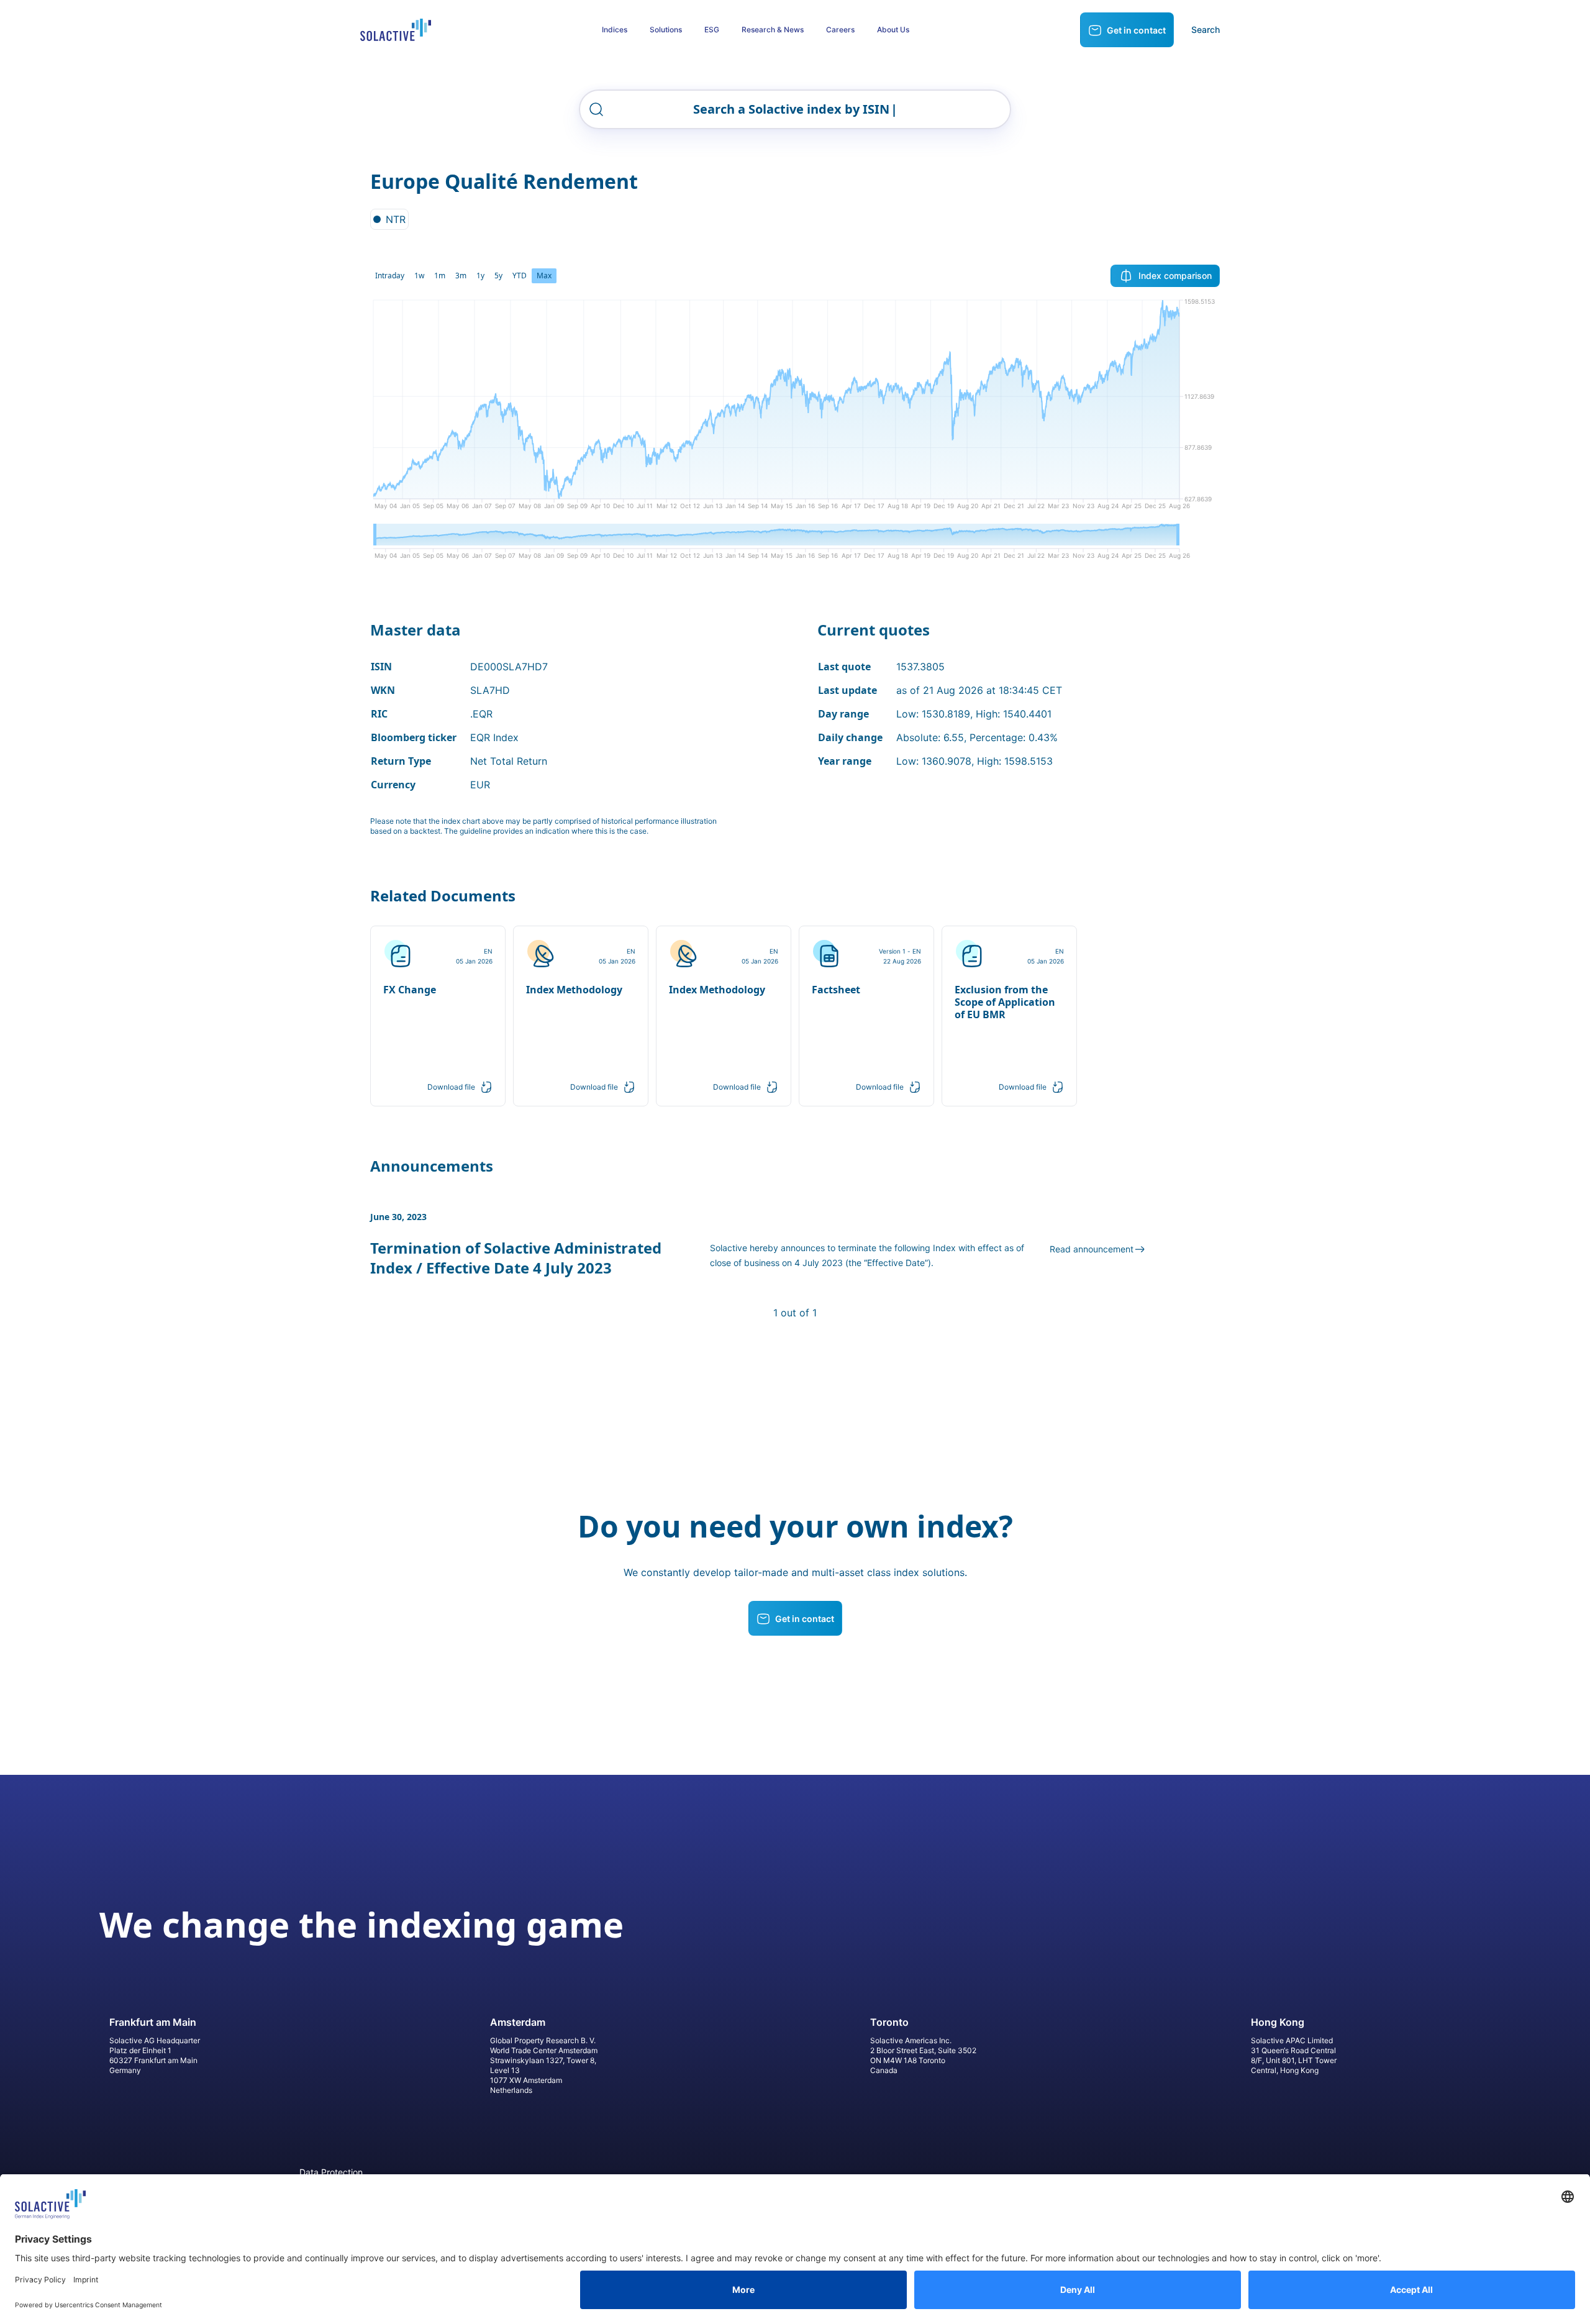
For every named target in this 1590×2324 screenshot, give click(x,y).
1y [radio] (480, 276)
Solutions (666, 30)
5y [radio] (498, 276)
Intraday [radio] (390, 276)
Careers (840, 30)
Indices (615, 30)
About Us (893, 30)
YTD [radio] (520, 276)
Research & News (773, 30)
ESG (712, 30)
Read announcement (1092, 1249)
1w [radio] (419, 276)
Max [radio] (544, 276)
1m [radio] (440, 276)
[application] (795, 409)
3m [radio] (461, 276)
